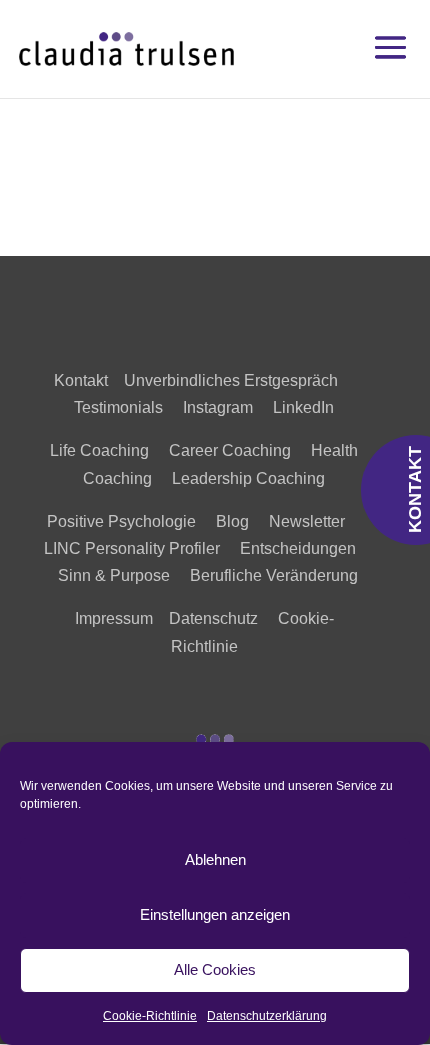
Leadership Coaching (248, 478)
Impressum (114, 618)
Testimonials (128, 407)
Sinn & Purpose (114, 575)
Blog (232, 521)
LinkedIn (303, 407)
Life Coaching (99, 450)
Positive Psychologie (121, 521)
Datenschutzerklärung (267, 1016)
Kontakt (81, 380)
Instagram (218, 407)
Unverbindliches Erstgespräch (237, 380)
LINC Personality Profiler (132, 548)
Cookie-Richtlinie (150, 1016)
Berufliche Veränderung (274, 575)
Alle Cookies (215, 969)
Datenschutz (213, 618)
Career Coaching (230, 450)
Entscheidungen (298, 548)
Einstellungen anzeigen (215, 914)
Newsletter (307, 521)
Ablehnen (215, 859)
